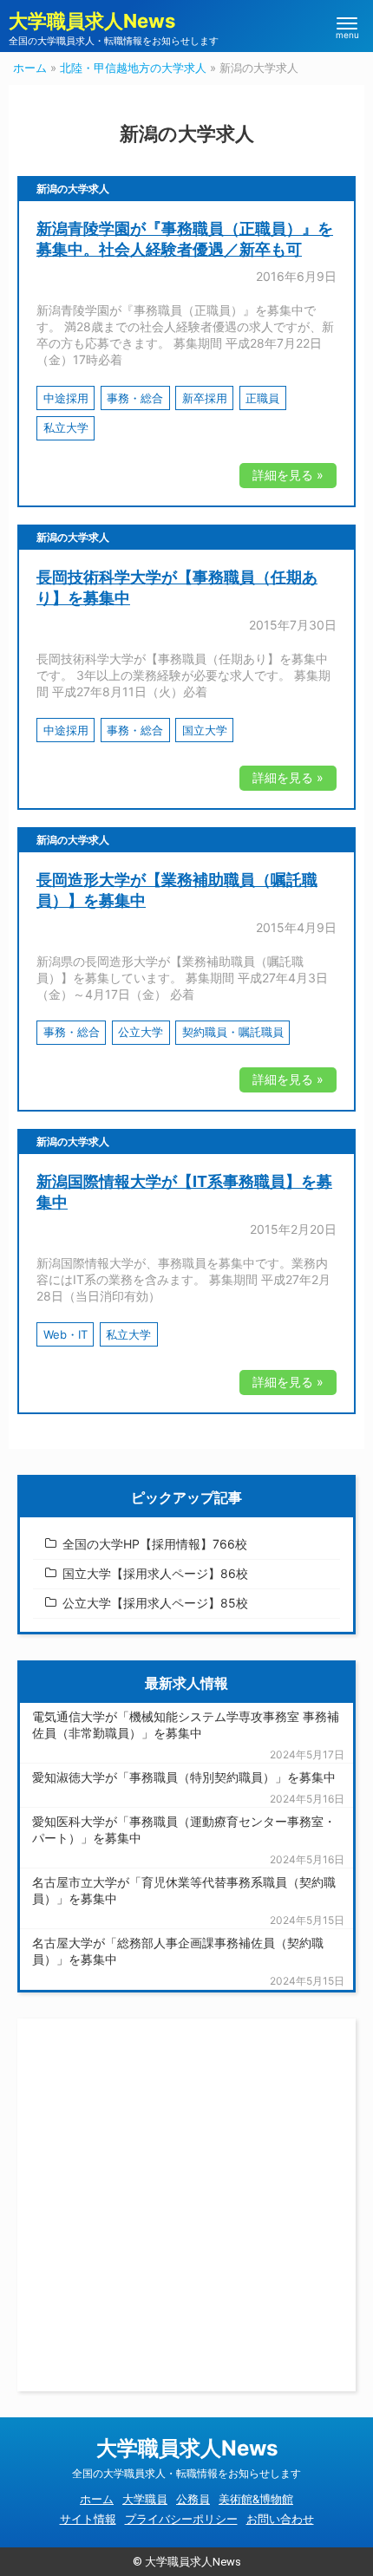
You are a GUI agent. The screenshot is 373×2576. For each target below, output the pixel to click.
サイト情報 (88, 2519)
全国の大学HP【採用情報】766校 (155, 1544)
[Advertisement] (186, 2205)
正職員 (262, 398)
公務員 (193, 2499)
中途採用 (66, 398)
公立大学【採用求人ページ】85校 (155, 1603)
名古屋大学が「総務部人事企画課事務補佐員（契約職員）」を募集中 (178, 1951)
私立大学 (66, 427)
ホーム (30, 68)
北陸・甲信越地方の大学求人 (133, 68)
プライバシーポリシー (181, 2519)
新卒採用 (205, 398)
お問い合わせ (280, 2519)
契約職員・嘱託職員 (233, 1032)
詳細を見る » (288, 475)
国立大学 (205, 730)
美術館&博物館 (256, 2499)
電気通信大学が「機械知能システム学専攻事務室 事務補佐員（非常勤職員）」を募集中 (186, 1725)
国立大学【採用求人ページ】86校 (155, 1573)
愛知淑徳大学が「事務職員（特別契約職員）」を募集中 (184, 1777)
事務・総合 (135, 398)
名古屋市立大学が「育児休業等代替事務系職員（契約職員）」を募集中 (184, 1890)
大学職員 (145, 2499)
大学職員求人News (92, 21)
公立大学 (141, 1032)
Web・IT (65, 1334)
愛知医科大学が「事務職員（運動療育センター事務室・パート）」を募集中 (184, 1829)
